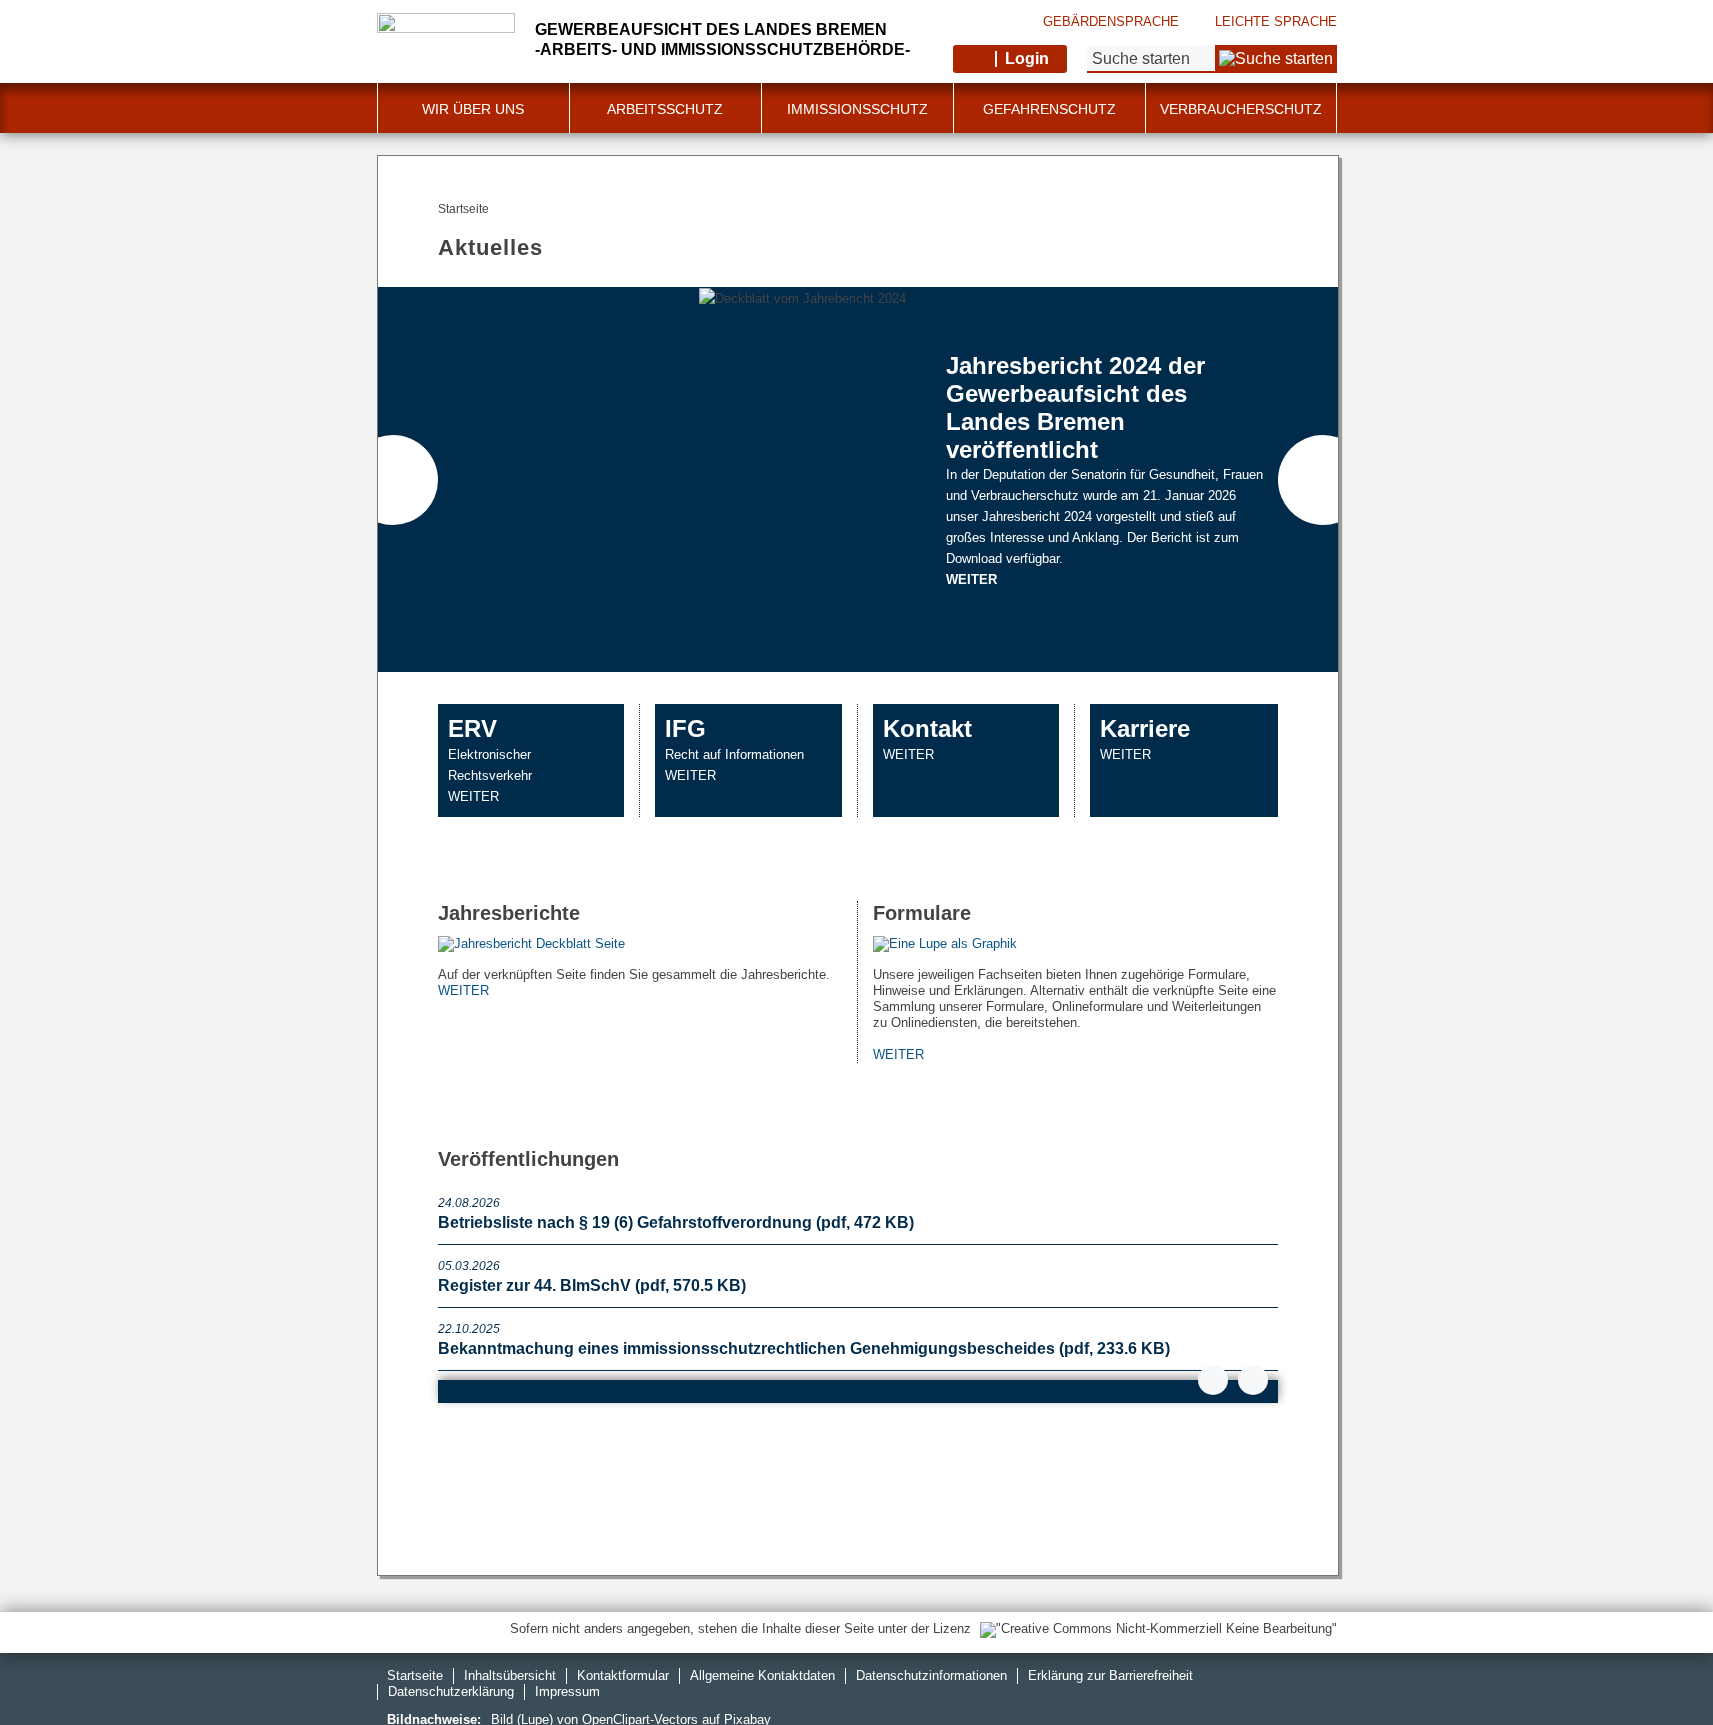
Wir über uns (473, 109)
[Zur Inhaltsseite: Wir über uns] (640, 944)
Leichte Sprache (1276, 21)
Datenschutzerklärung (451, 1691)
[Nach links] (393, 480)
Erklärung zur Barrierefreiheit (1110, 1675)
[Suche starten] (1276, 59)
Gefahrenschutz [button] (1049, 109)
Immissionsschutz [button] (857, 109)
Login (1027, 58)
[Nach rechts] (1323, 480)
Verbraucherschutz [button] (1241, 109)
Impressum (567, 1691)
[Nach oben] (1253, 1380)
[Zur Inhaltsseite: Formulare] (1075, 944)
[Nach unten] (1213, 1380)
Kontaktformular (623, 1675)
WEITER (971, 579)
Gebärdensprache (1111, 21)
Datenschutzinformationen (931, 1675)
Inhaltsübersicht (510, 1675)
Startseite (415, 1675)
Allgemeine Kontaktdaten (762, 1675)
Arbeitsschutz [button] (665, 109)
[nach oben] (1651, 1663)
